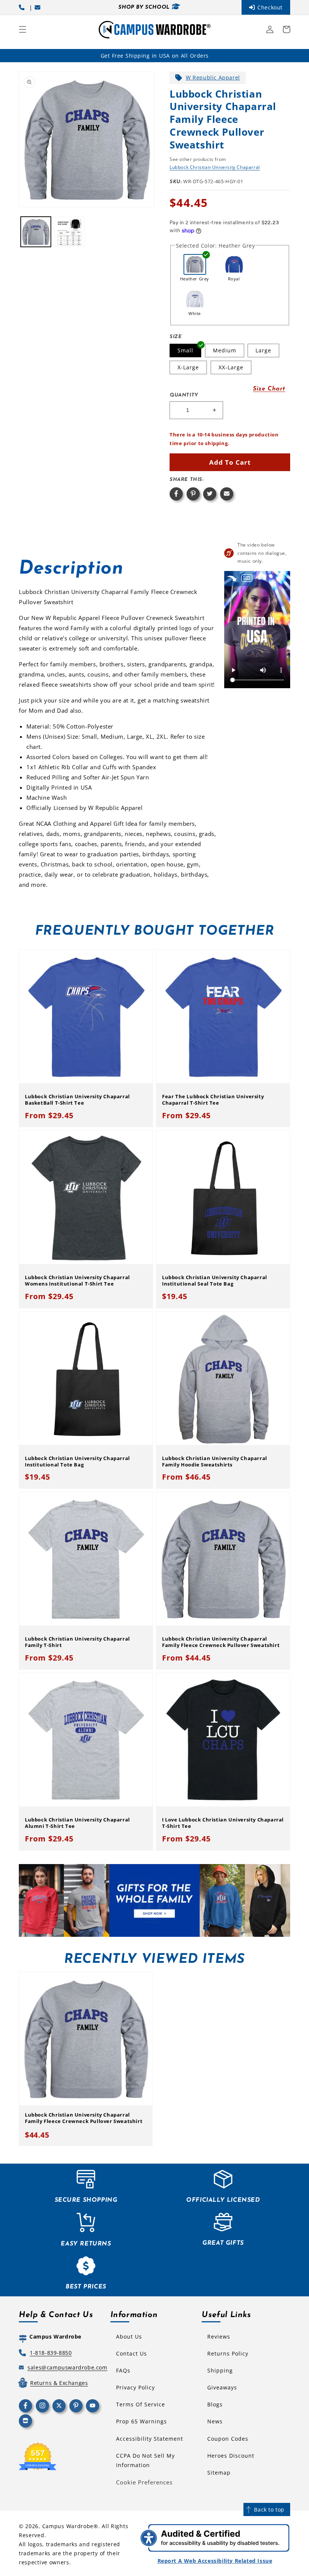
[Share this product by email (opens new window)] (227, 494)
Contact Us (132, 2353)
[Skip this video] (232, 578)
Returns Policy (228, 2353)
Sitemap (219, 2473)
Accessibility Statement (150, 2439)
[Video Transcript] (247, 578)
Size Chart (269, 389)
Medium (225, 350)
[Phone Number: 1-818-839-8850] (23, 7)
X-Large (188, 367)
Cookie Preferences (144, 2482)
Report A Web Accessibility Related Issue (215, 2561)
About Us (129, 2336)
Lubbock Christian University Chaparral (215, 167)
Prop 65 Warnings (141, 2421)
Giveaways (222, 2387)
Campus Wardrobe (68, 2526)
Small (185, 350)
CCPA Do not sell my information (145, 2460)
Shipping (220, 2370)
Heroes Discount (231, 2456)
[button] (23, 29)
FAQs (123, 2370)
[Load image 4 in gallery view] (70, 232)
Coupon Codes (228, 2439)
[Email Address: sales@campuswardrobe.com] (39, 7)
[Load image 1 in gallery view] (36, 232)
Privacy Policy (135, 2387)
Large (263, 350)
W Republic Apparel (213, 77)
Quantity (184, 395)
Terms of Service (141, 2404)
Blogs (215, 2404)
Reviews (219, 2336)
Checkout (270, 7)
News (215, 2421)
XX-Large (231, 367)
